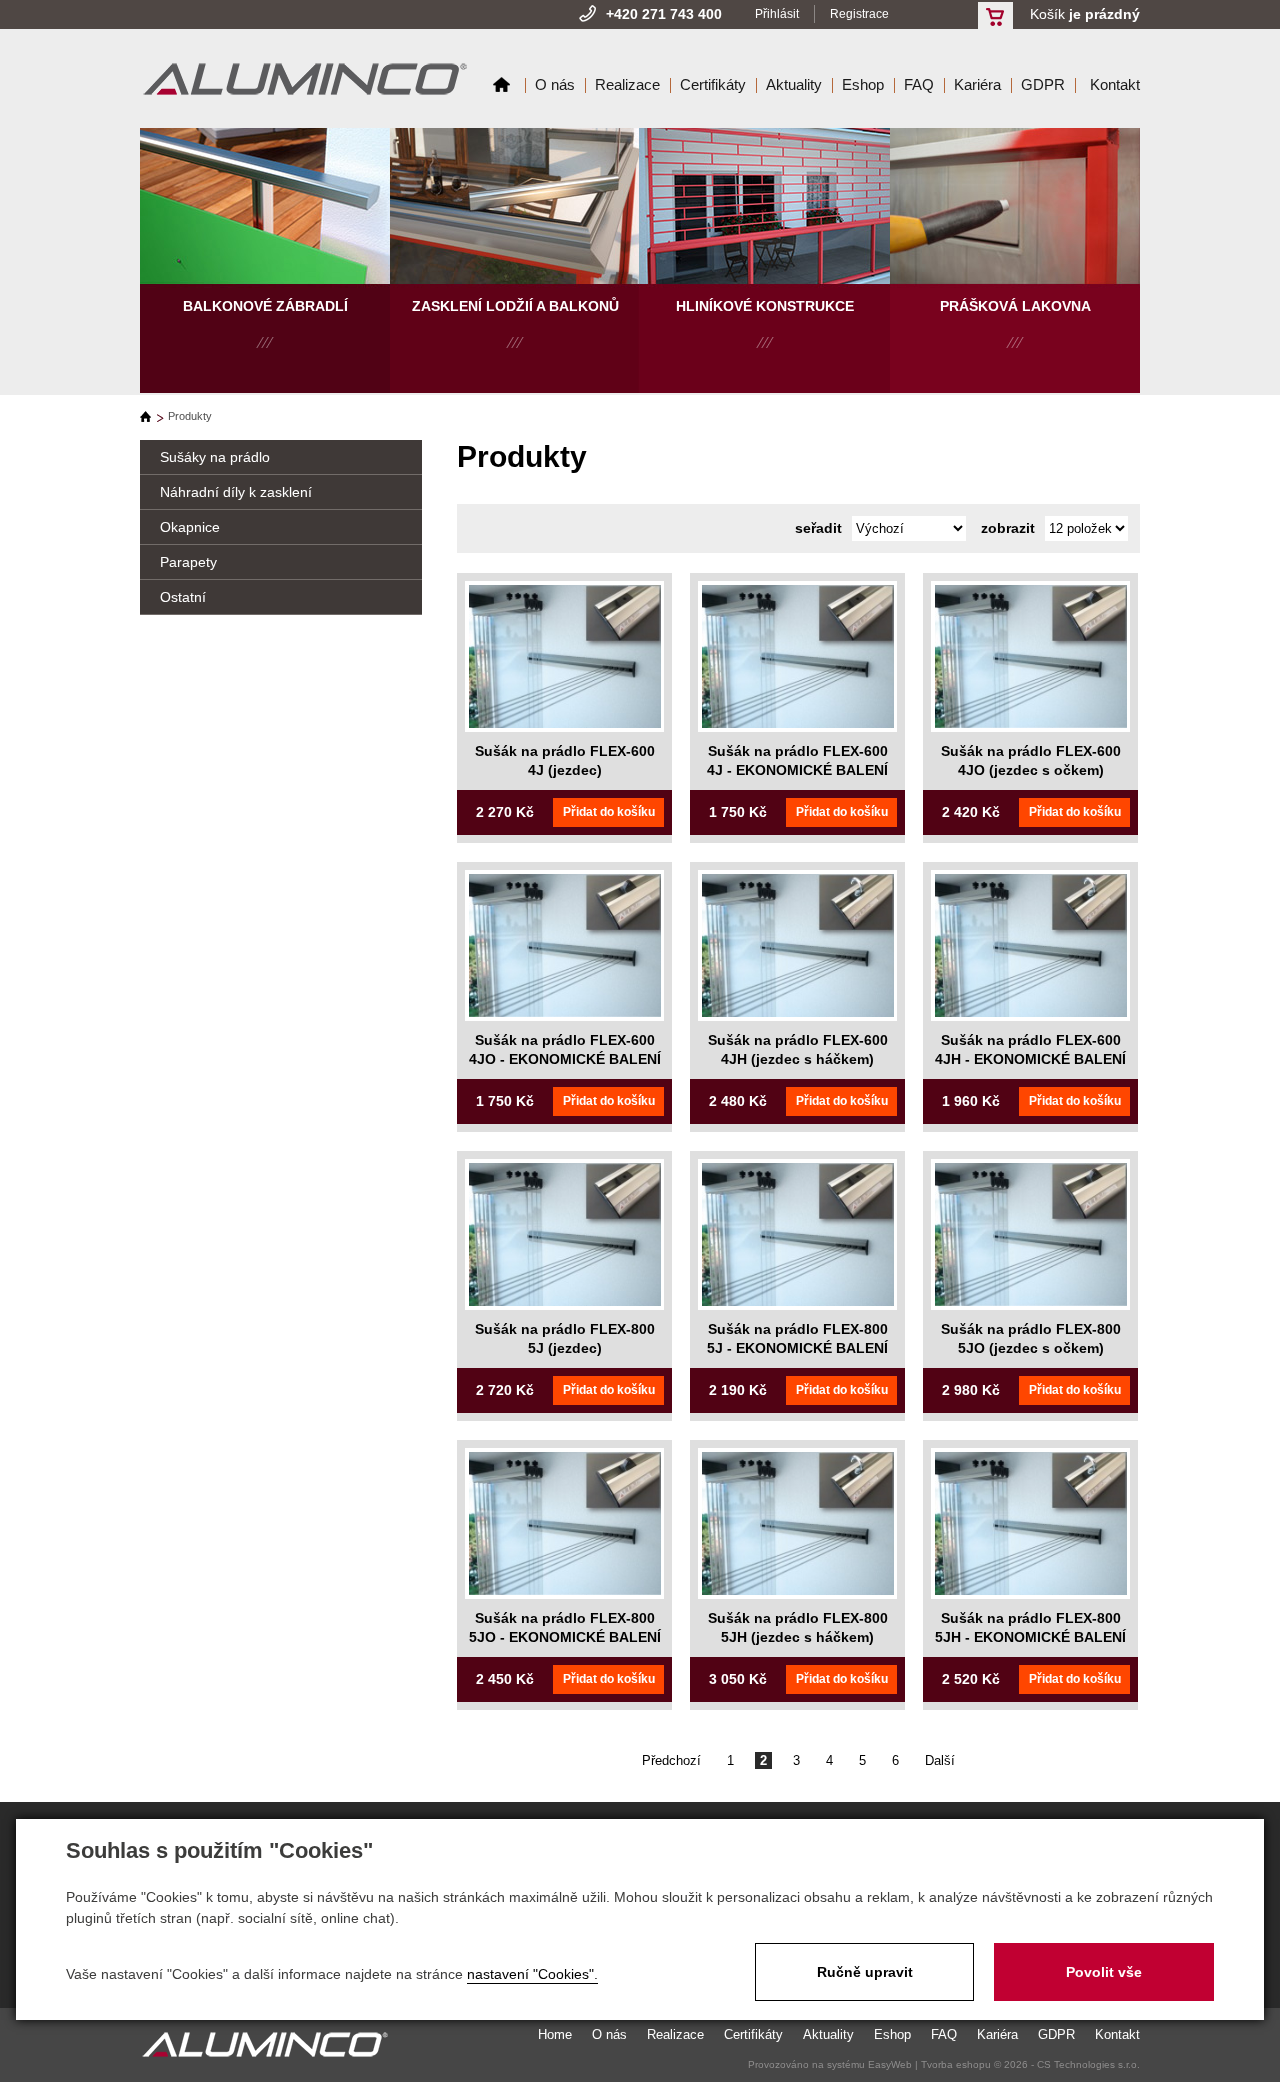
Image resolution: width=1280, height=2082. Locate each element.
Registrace (859, 14)
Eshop (863, 84)
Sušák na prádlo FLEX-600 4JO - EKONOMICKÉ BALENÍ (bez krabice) (565, 1059)
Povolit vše (1104, 1972)
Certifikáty (713, 84)
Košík (1085, 14)
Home (501, 84)
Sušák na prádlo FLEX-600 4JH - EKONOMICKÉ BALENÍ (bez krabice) (1030, 1059)
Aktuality (794, 84)
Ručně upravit (865, 1972)
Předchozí (671, 1760)
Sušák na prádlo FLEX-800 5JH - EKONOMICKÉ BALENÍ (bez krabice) (1030, 1637)
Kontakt (1115, 84)
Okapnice (190, 527)
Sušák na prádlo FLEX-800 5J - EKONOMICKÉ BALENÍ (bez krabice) (797, 1348)
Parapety (188, 562)
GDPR (1043, 84)
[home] (152, 416)
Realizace (627, 84)
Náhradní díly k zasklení (236, 492)
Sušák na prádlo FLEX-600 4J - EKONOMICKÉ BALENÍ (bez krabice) (797, 770)
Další (940, 1760)
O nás (555, 84)
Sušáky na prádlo (215, 457)
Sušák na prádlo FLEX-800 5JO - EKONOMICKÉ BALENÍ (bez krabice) (565, 1637)
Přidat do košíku (609, 812)
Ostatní (183, 597)
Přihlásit (777, 14)
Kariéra (977, 84)
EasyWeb (890, 2064)
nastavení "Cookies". (532, 1974)
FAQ (919, 84)
